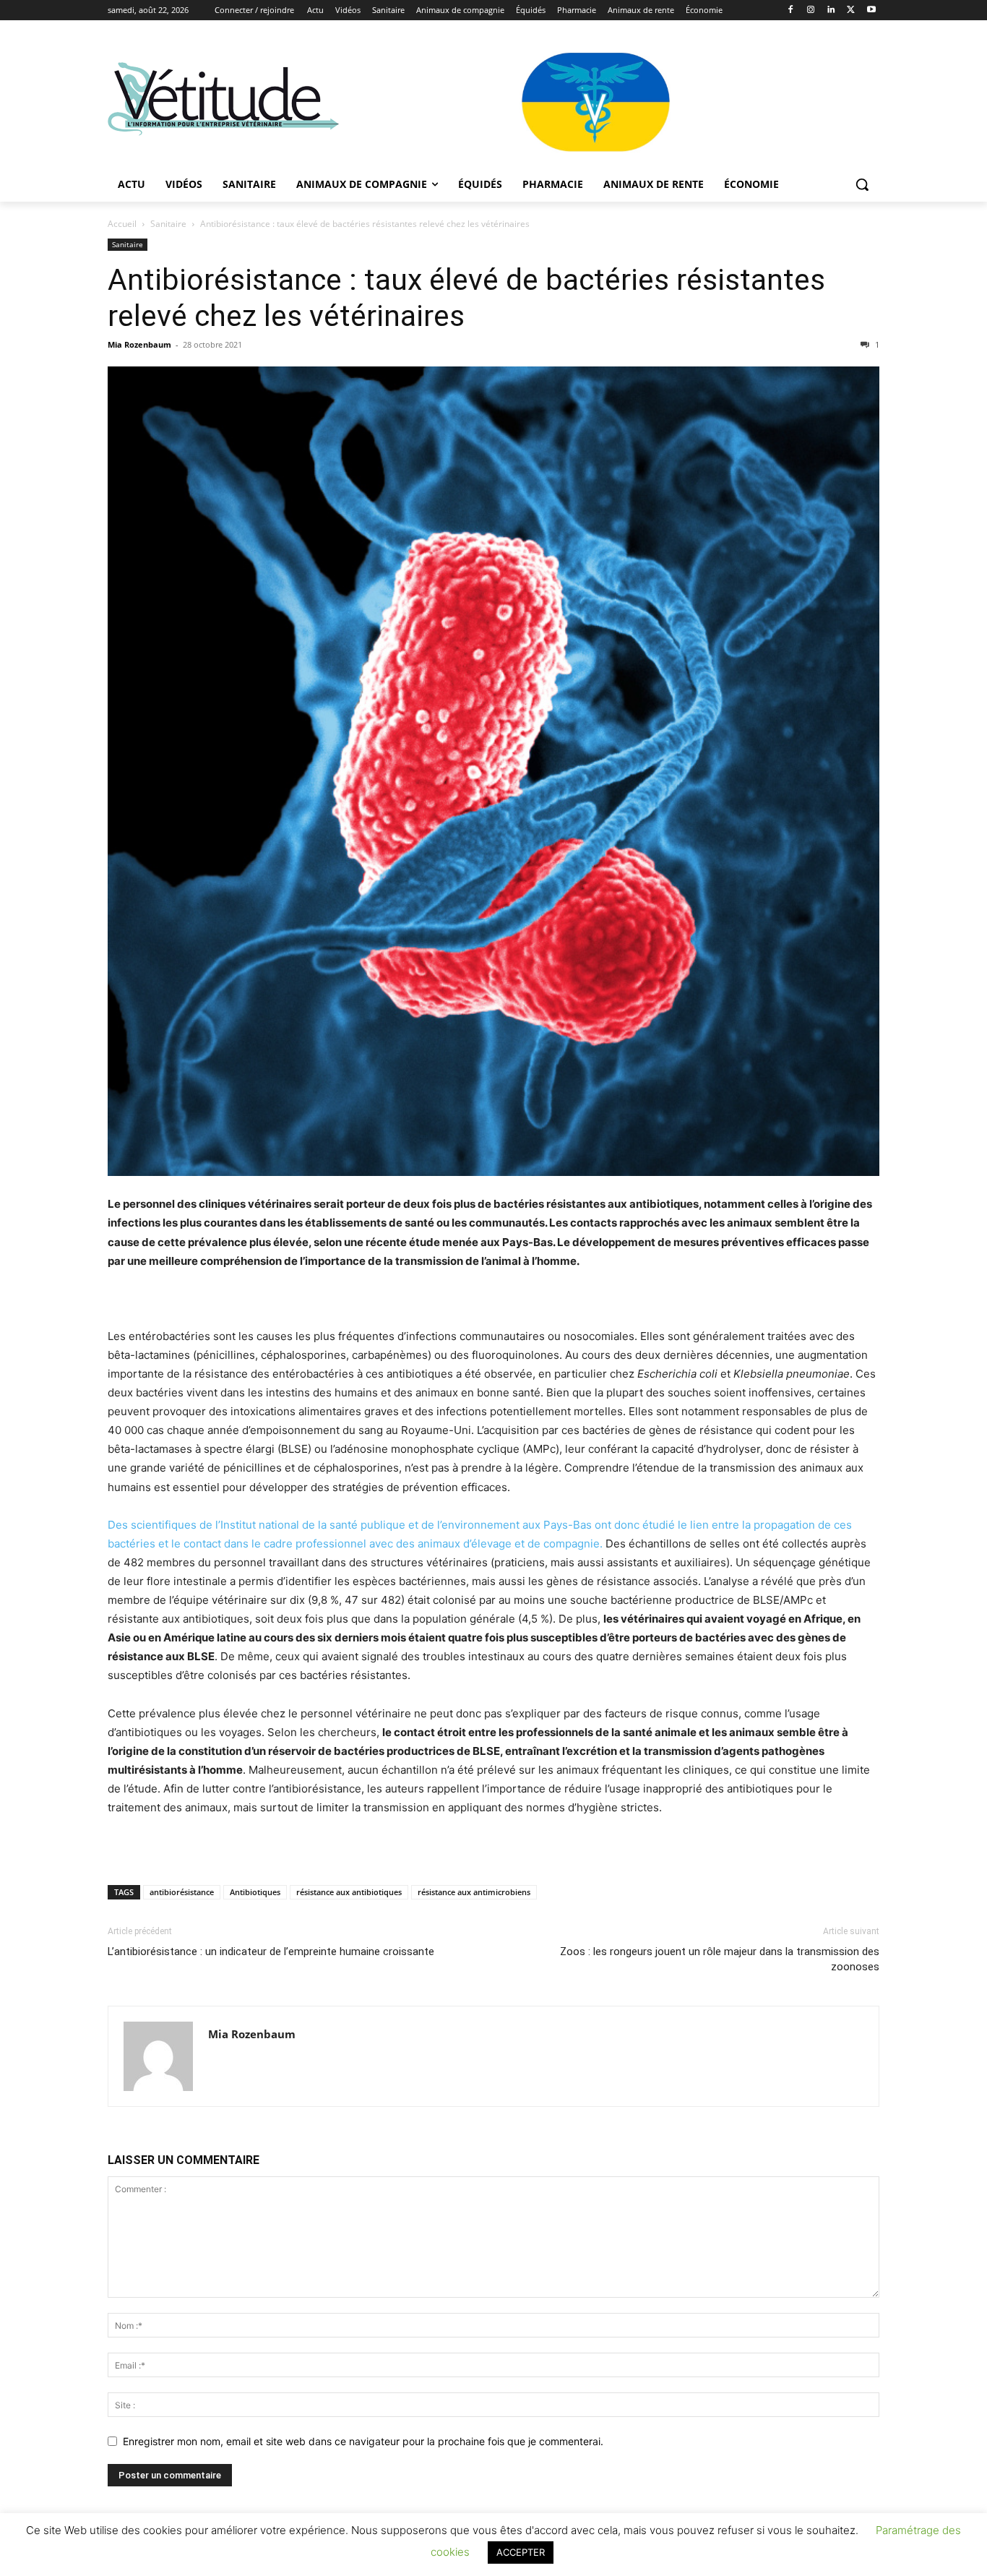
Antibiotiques (255, 1892)
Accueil (122, 224)
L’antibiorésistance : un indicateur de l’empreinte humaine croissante (271, 1952)
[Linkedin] (831, 10)
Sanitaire (168, 224)
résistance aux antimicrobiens (474, 1892)
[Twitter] (851, 10)
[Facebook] (791, 10)
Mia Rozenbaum (139, 344)
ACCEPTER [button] (521, 2552)
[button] (862, 184)
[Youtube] (871, 10)
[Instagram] (811, 10)
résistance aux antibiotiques (349, 1892)
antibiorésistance (182, 1892)
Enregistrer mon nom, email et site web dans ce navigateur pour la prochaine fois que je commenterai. (363, 2441)
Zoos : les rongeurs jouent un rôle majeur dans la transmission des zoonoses (720, 1959)
